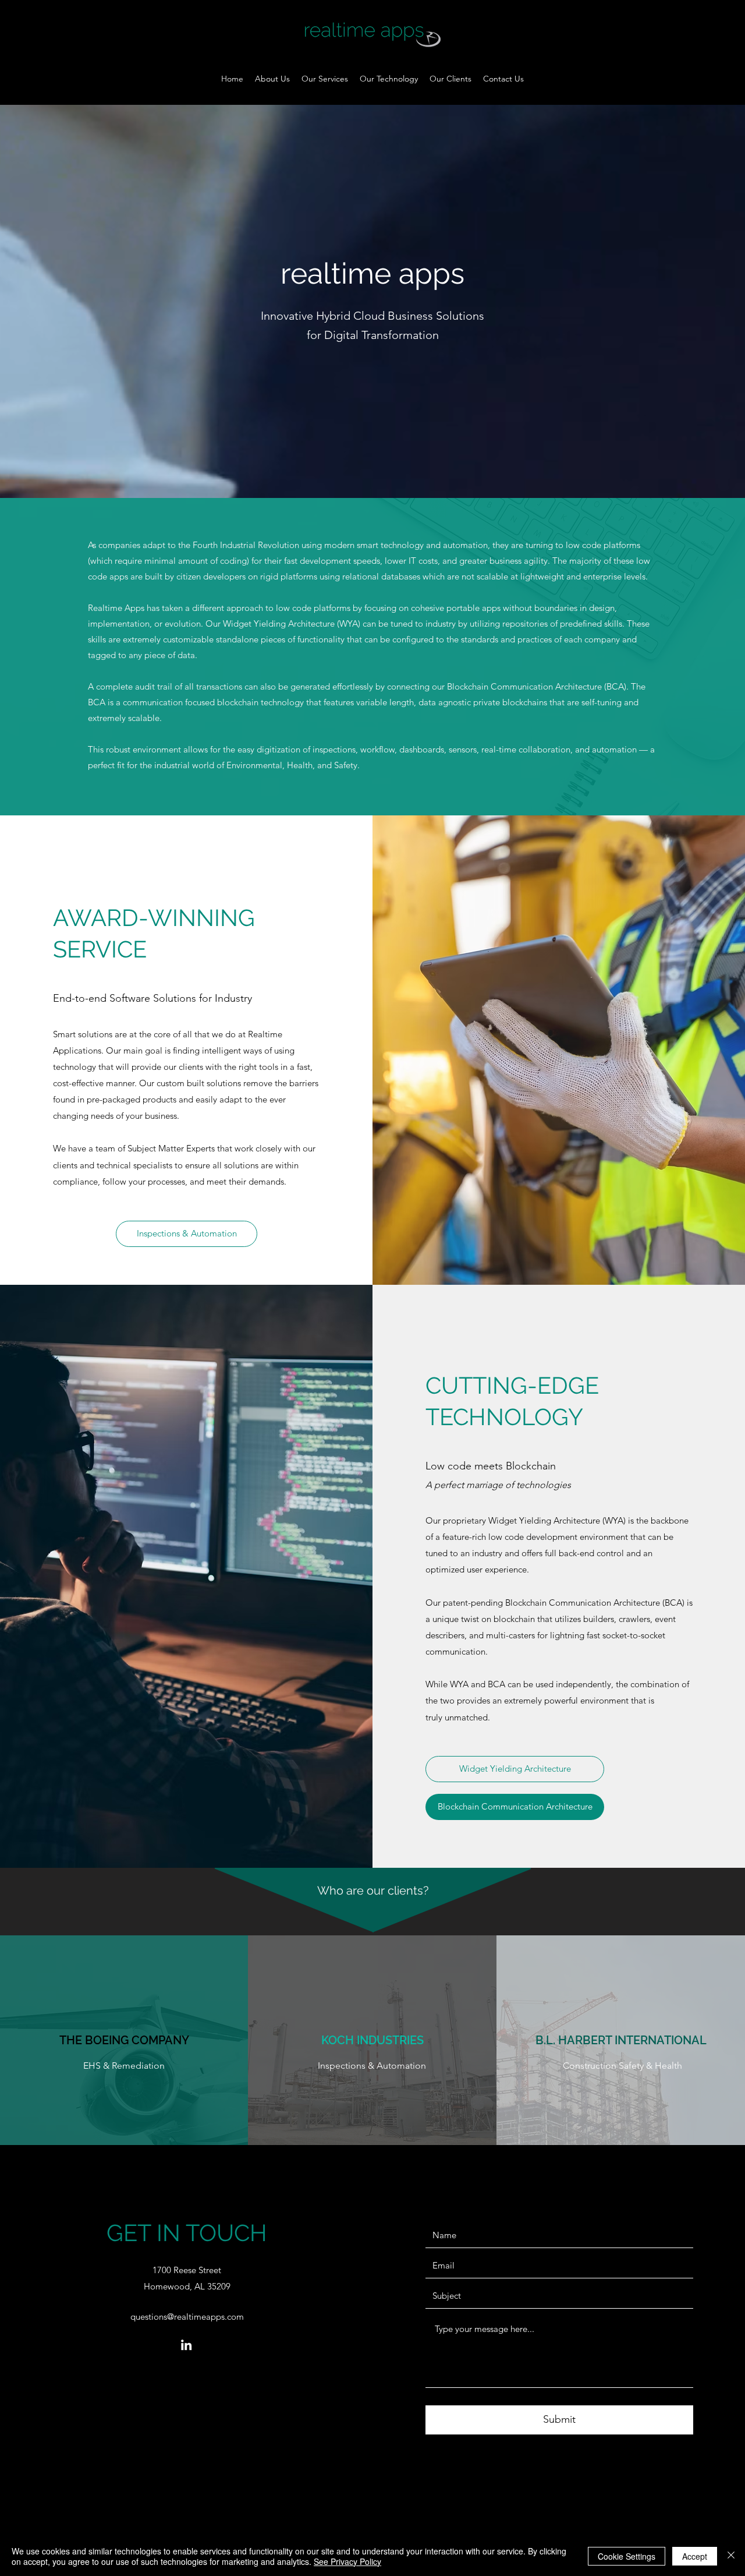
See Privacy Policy (347, 2561)
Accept (695, 2556)
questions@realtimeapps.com (187, 2317)
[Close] (731, 2556)
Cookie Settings (627, 2556)
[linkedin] (186, 2345)
